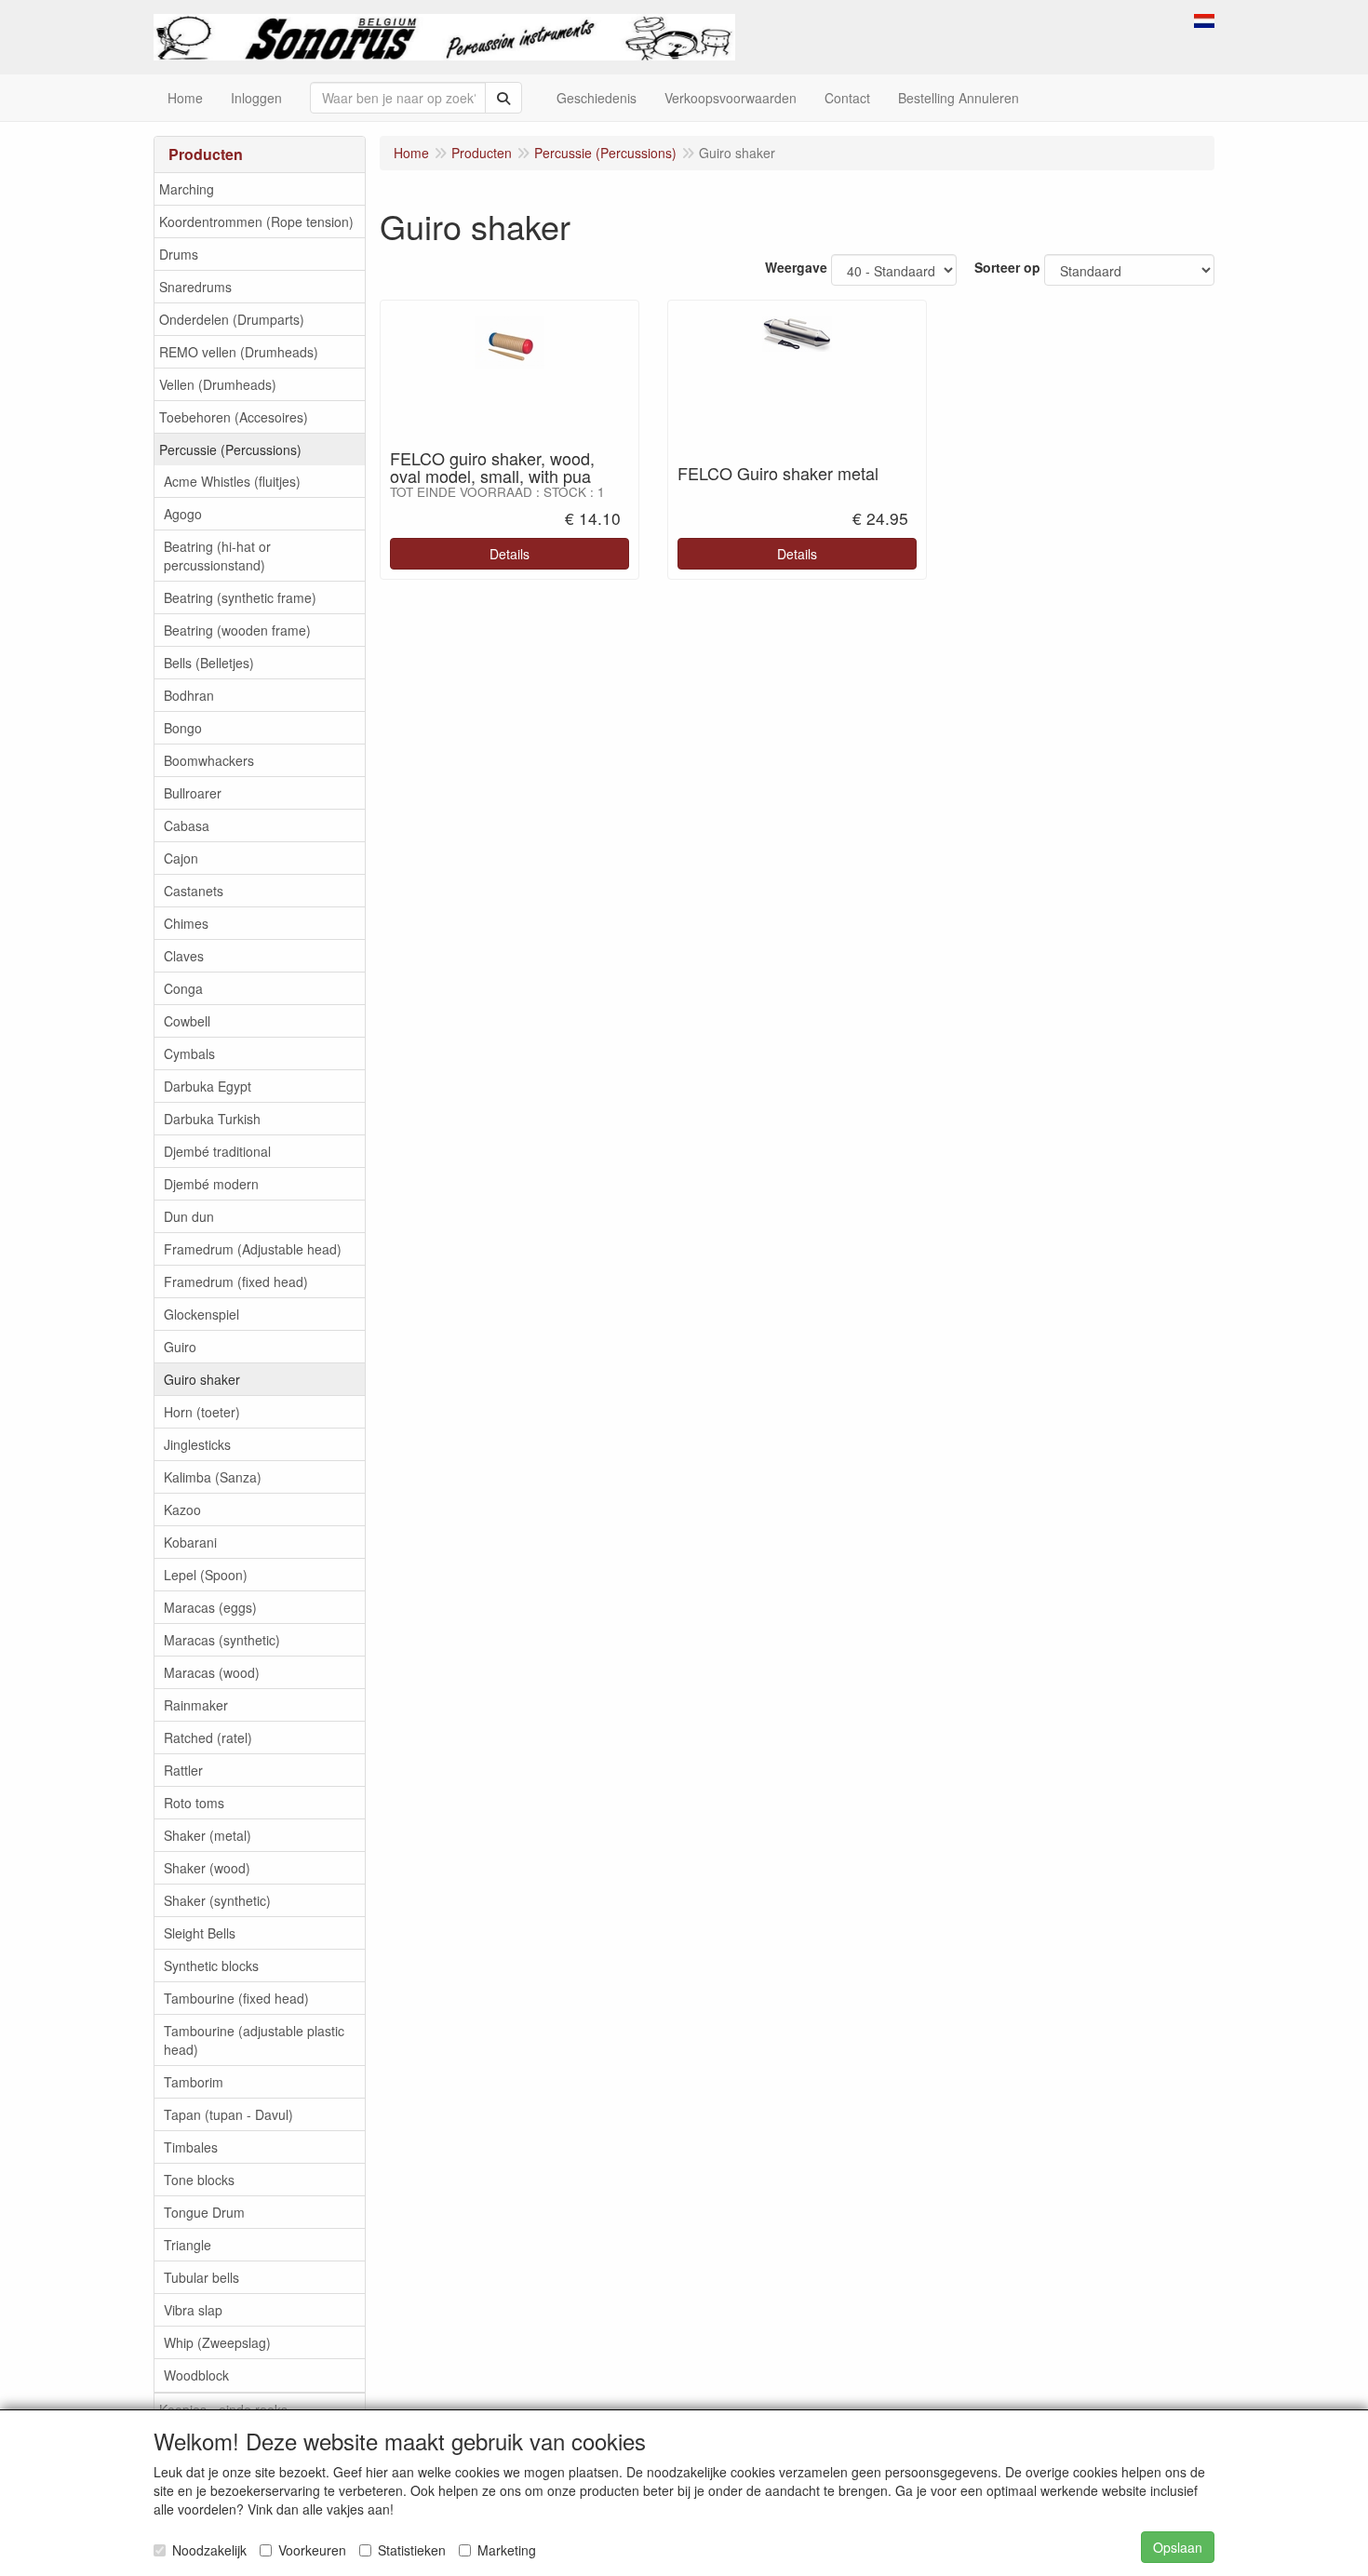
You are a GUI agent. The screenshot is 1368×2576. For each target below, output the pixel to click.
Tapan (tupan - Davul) (228, 2114)
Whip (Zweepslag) (217, 2342)
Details (510, 554)
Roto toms (194, 1803)
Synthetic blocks (211, 1966)
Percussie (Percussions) (230, 449)
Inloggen (256, 98)
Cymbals (189, 1053)
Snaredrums (195, 287)
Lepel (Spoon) (206, 1575)
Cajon (181, 858)
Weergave (796, 267)
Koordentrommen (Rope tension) (256, 221)
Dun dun (189, 1216)
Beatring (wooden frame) (237, 630)
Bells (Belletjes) (209, 663)
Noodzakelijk (209, 2550)
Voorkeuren (312, 2550)
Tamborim (194, 2082)
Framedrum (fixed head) (236, 1281)
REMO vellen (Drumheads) (239, 352)
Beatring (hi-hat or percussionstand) (217, 556)
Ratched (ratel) (208, 1737)
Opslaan (1178, 2547)
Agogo (183, 514)
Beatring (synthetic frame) (240, 597)
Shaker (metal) (208, 1835)
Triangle (188, 2245)
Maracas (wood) (212, 1672)
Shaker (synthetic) (217, 1900)
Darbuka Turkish (212, 1119)
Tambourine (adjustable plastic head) (254, 2040)
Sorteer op (1007, 267)
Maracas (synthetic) (222, 1640)
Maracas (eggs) (210, 1607)
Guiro (180, 1347)
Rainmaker (196, 1705)
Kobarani (190, 1542)
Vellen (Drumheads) (218, 384)
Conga (183, 988)
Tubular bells (201, 2277)
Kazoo (182, 1509)
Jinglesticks (197, 1444)
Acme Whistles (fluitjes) (232, 481)
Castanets (194, 891)
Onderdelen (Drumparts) (232, 319)
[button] (1204, 19)
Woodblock (196, 2375)
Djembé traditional (217, 1151)
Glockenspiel (201, 1314)
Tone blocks (199, 2180)
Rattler (183, 1770)
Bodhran (189, 695)
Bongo (183, 728)
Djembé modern (211, 1184)
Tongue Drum (204, 2212)
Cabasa (187, 825)
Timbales (191, 2147)
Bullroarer (193, 793)
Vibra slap (193, 2310)
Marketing (507, 2550)
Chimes (186, 923)
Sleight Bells (200, 1933)
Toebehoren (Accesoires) (234, 417)
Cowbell (187, 1021)
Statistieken (412, 2550)
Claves (184, 956)
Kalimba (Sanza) (213, 1477)
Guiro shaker (202, 1379)
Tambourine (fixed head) (236, 1998)
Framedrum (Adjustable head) (253, 1249)
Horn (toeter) (202, 1412)
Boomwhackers (209, 760)
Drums (179, 254)
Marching (187, 189)
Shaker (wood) (207, 1868)
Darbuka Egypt (208, 1086)
